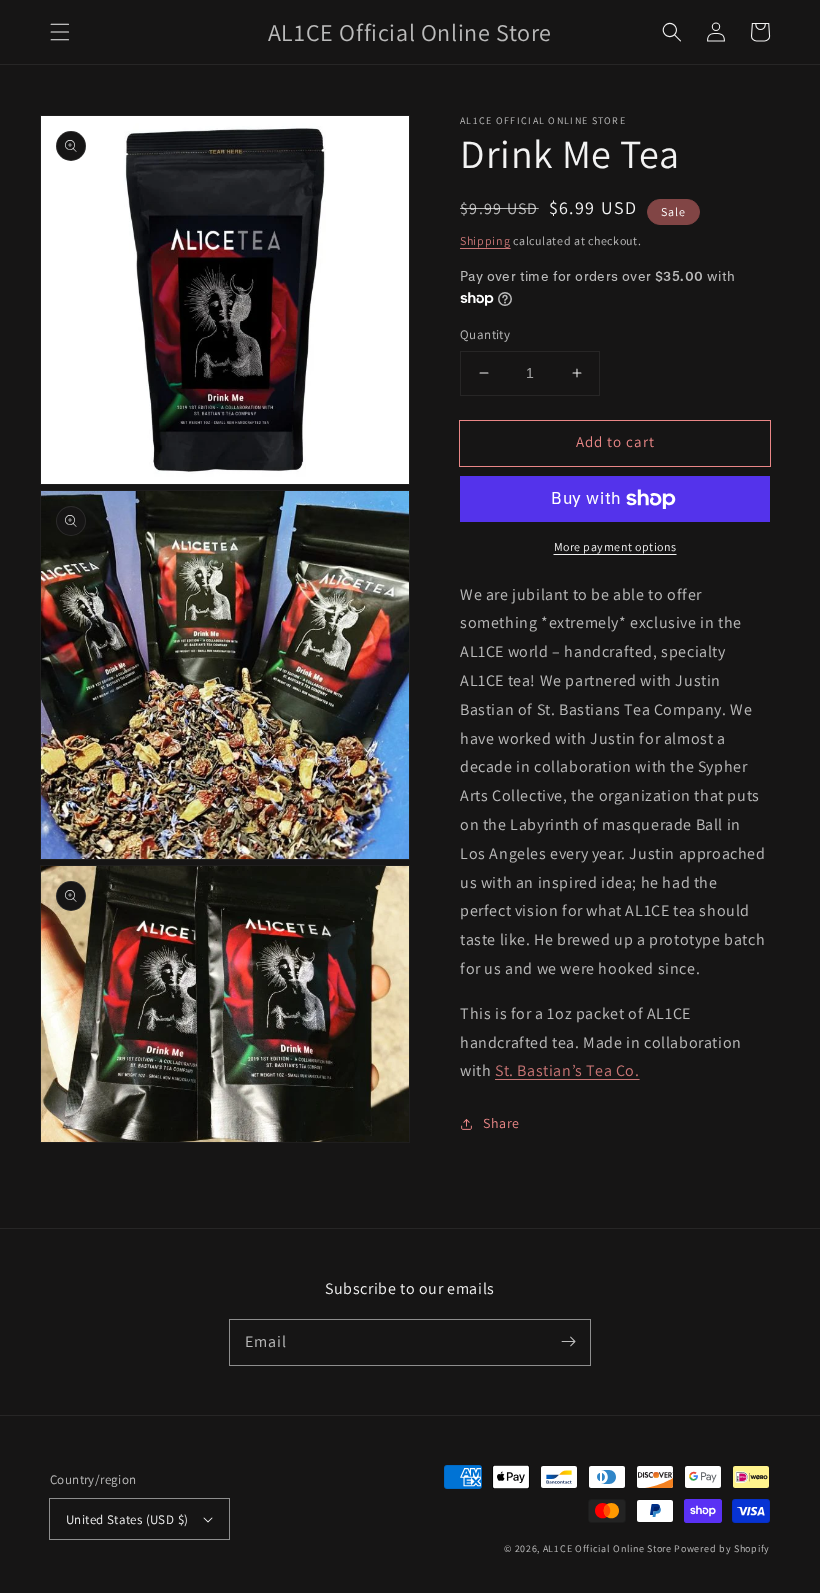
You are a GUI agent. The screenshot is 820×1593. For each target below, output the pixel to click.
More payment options (615, 546)
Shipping (485, 240)
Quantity (485, 334)
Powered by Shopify (722, 1548)
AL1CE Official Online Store (607, 1548)
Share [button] (501, 1123)
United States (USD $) (127, 1519)
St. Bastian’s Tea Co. (567, 1070)
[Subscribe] (568, 1342)
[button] (60, 32)
